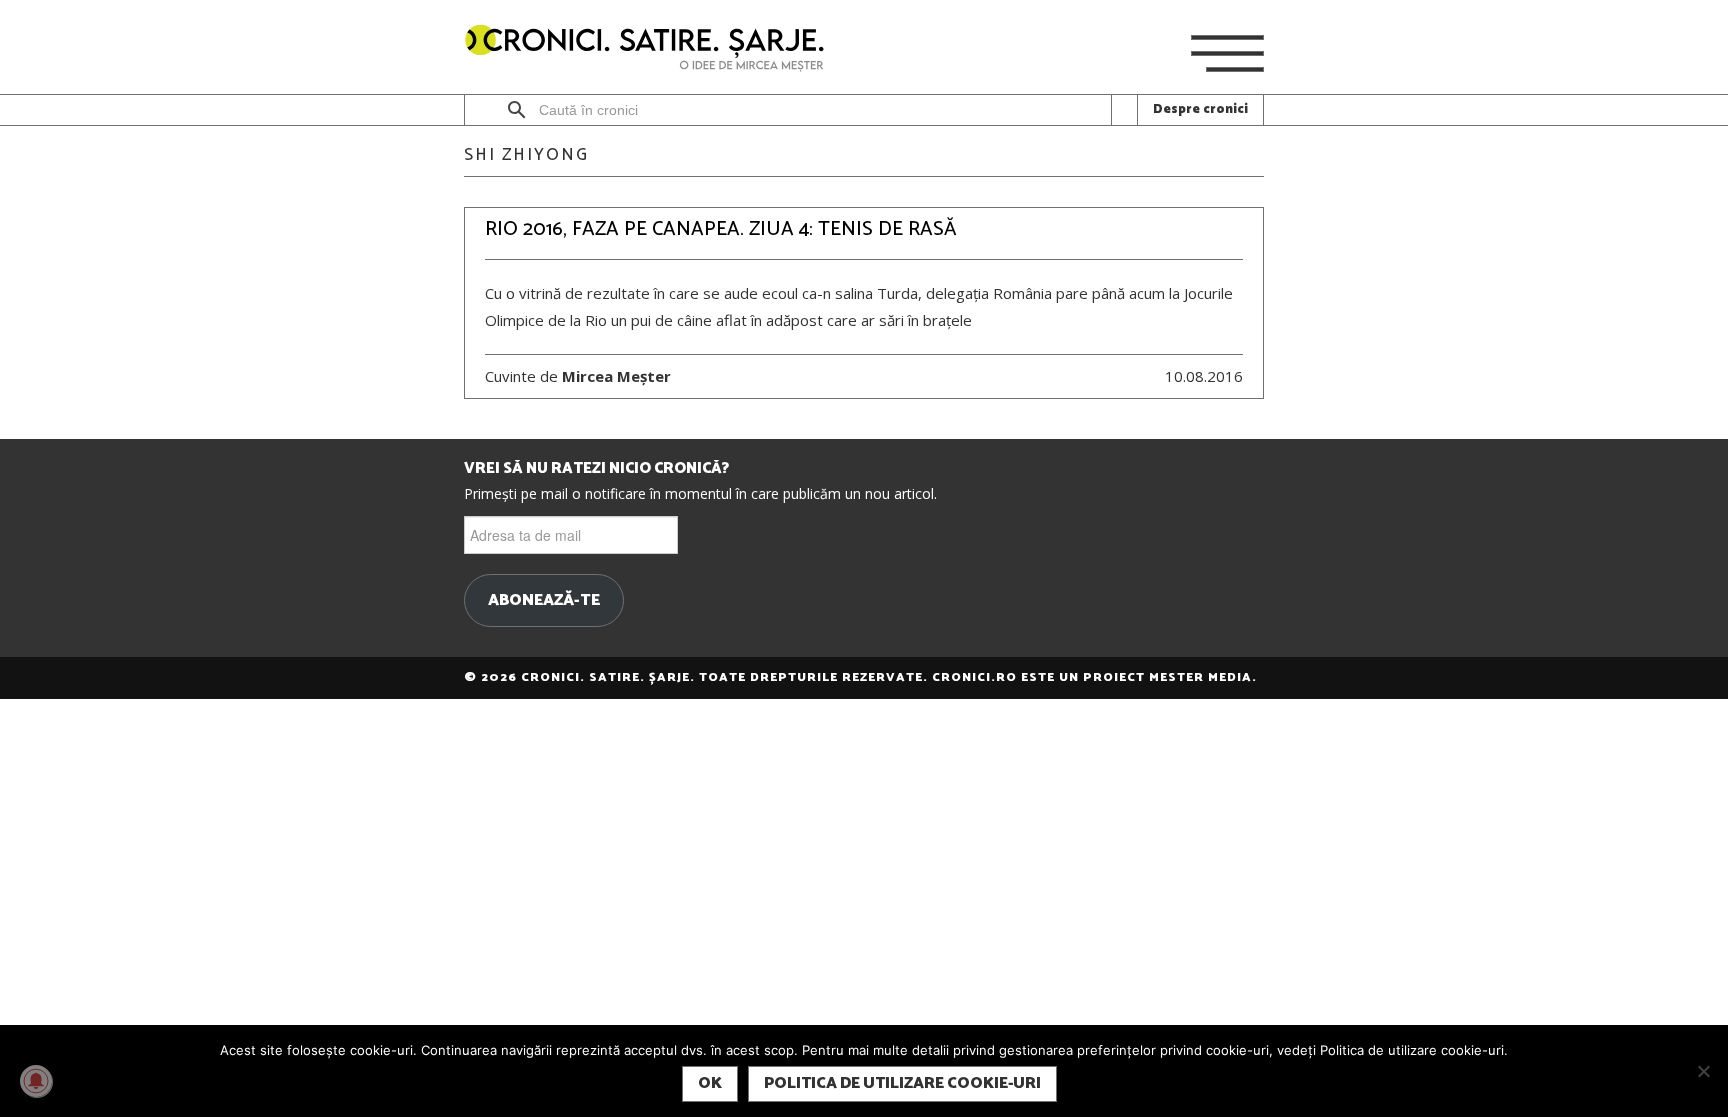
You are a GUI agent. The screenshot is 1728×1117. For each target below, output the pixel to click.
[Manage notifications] (36, 1081)
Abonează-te (544, 601)
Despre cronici (1200, 109)
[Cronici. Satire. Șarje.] (653, 49)
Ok (710, 1083)
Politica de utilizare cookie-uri (902, 1083)
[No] (1703, 1071)
